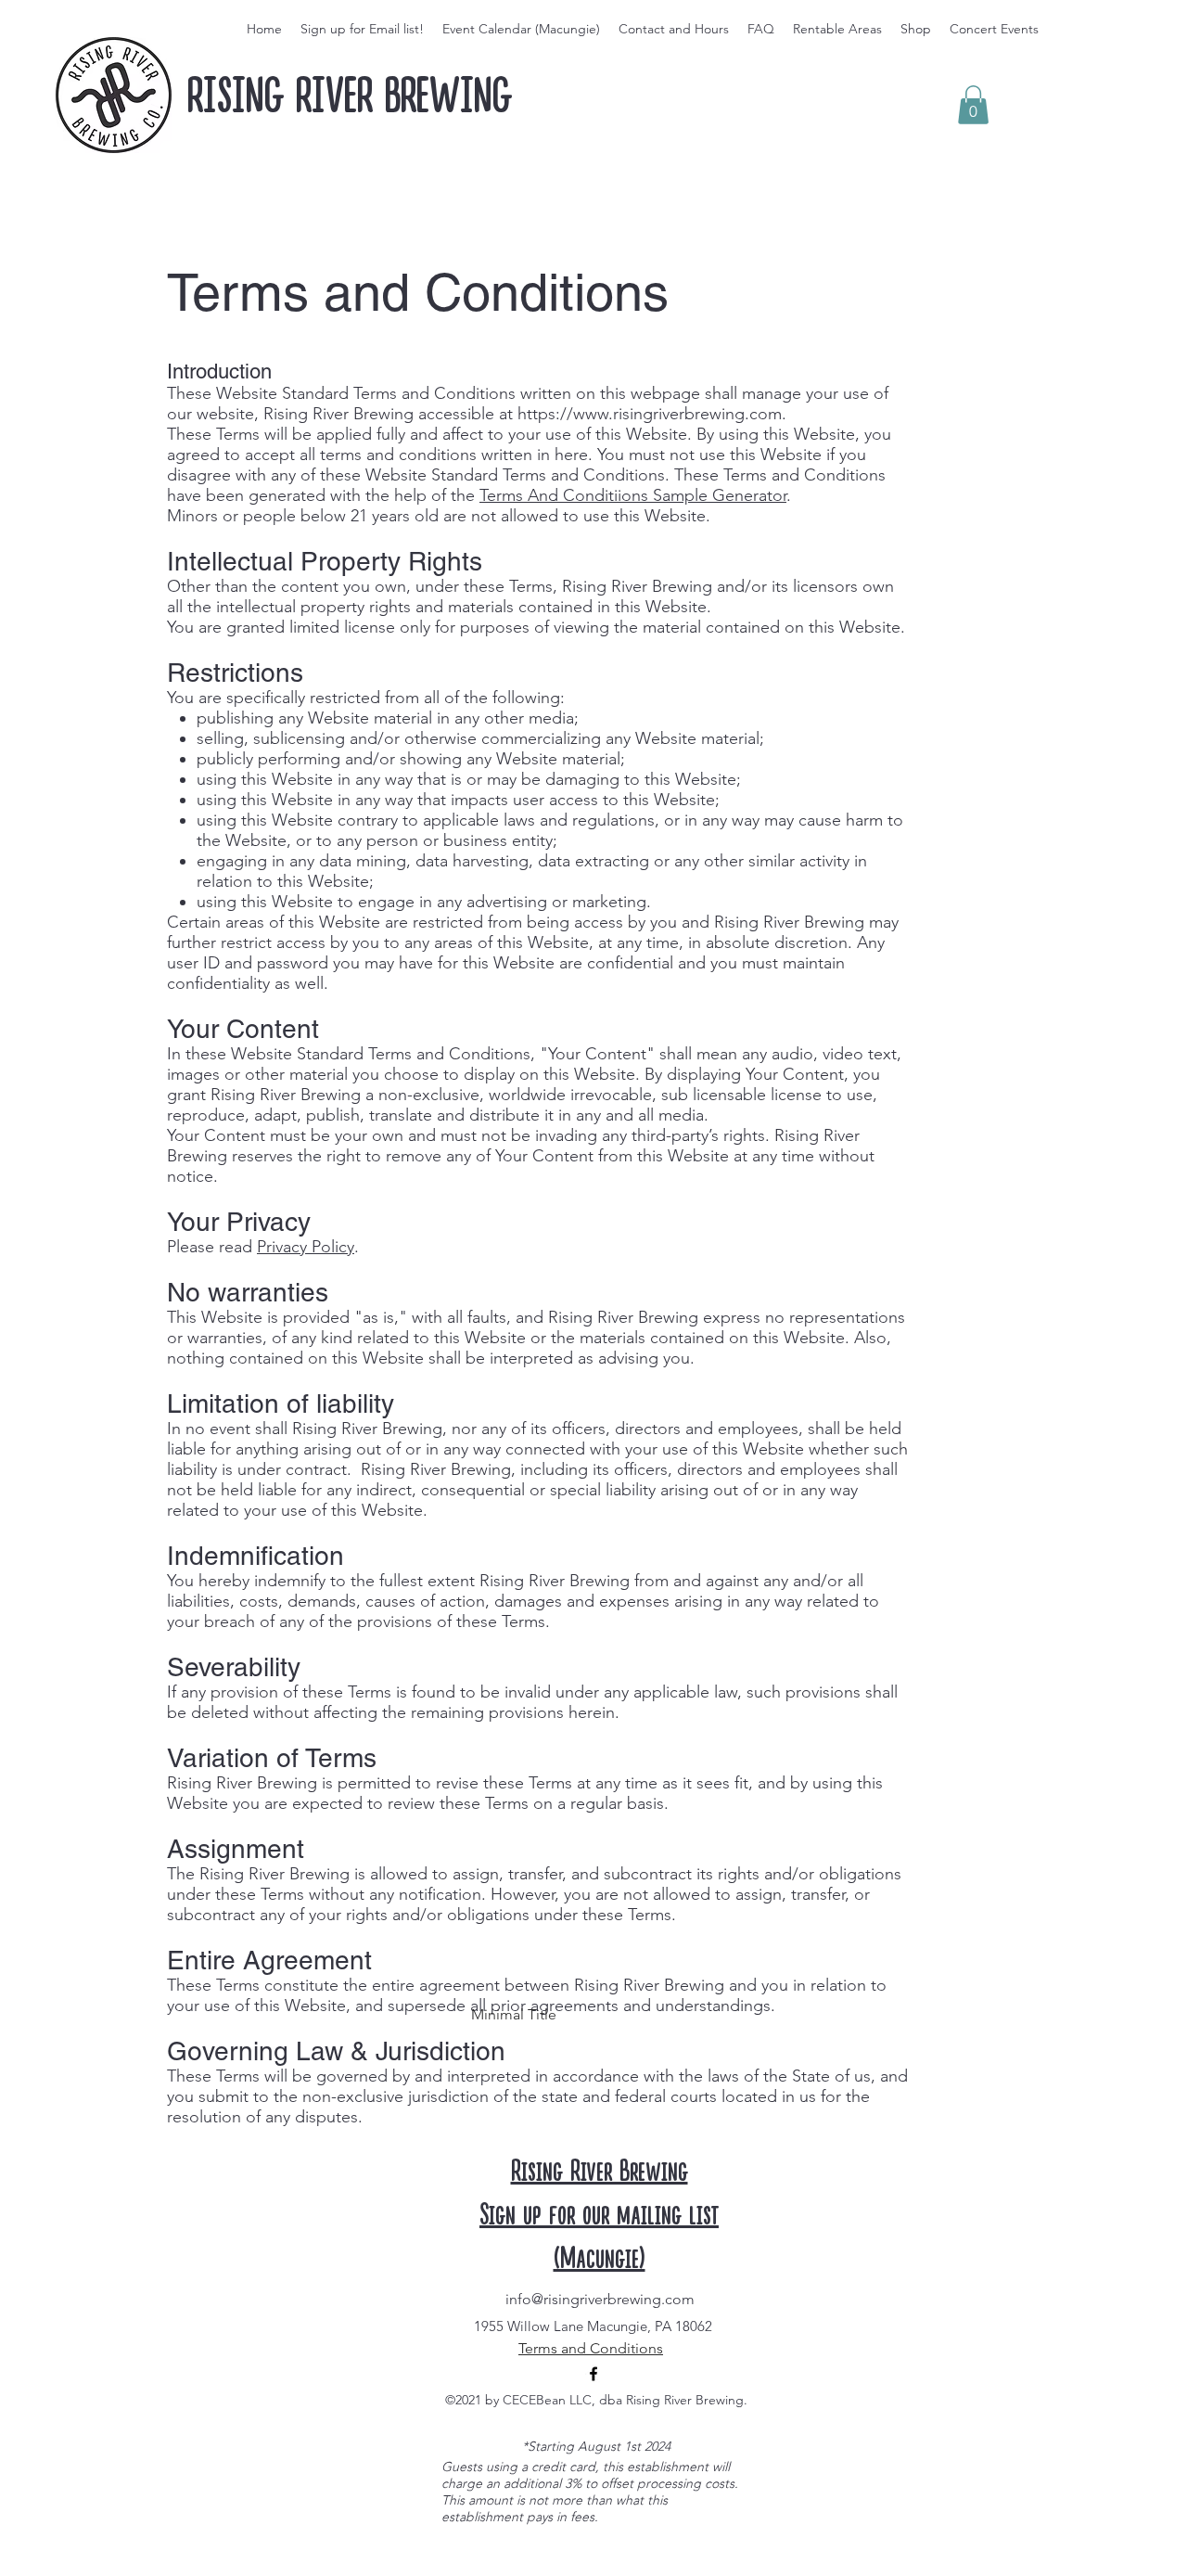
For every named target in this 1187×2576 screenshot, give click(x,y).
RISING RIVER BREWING (350, 96)
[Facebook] (593, 2374)
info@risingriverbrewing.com (600, 2299)
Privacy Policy (306, 1247)
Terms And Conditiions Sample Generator (633, 495)
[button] (973, 105)
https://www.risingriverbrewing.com (650, 414)
